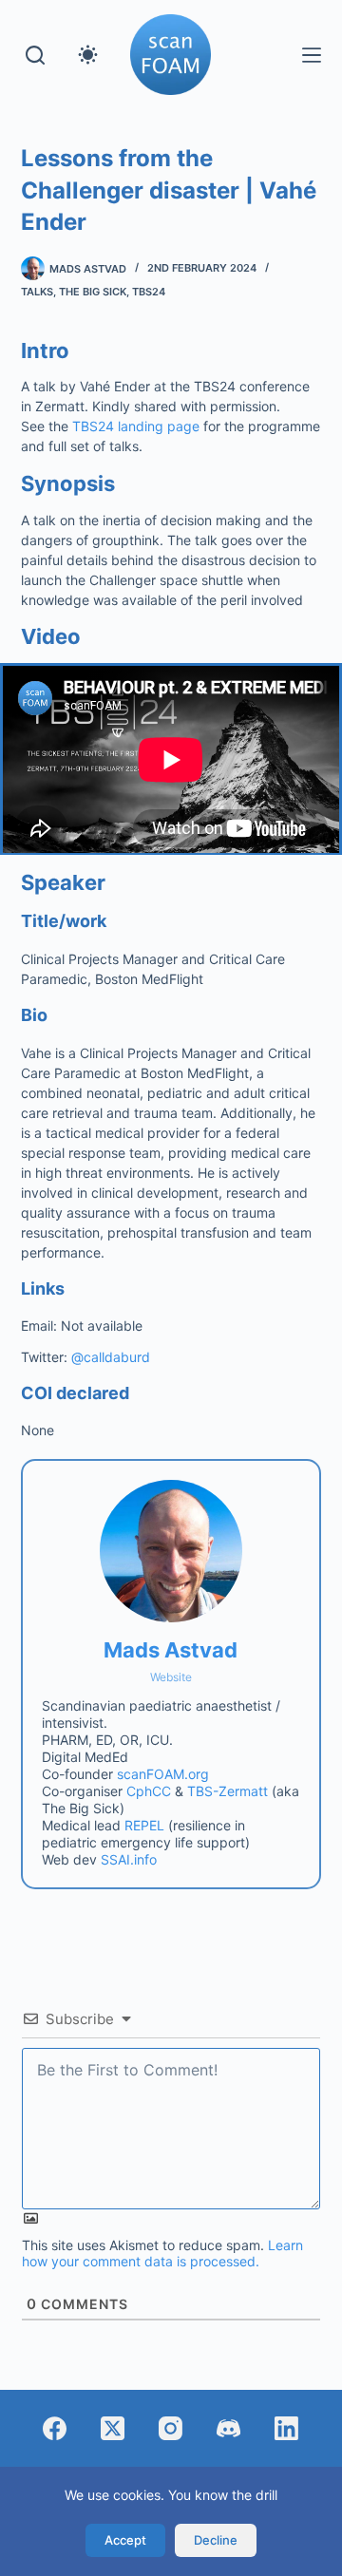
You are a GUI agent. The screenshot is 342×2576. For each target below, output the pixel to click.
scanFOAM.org (163, 1774)
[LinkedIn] (286, 2428)
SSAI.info (129, 1859)
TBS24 (149, 292)
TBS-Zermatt (228, 1791)
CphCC (149, 1791)
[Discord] (228, 2428)
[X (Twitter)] (113, 2428)
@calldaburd (111, 1357)
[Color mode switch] (88, 55)
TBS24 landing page (136, 426)
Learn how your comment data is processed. (162, 2253)
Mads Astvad (171, 1650)
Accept (125, 2540)
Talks (37, 292)
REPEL (144, 1825)
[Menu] (312, 55)
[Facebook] (55, 2428)
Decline (216, 2540)
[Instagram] (171, 2428)
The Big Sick (93, 292)
